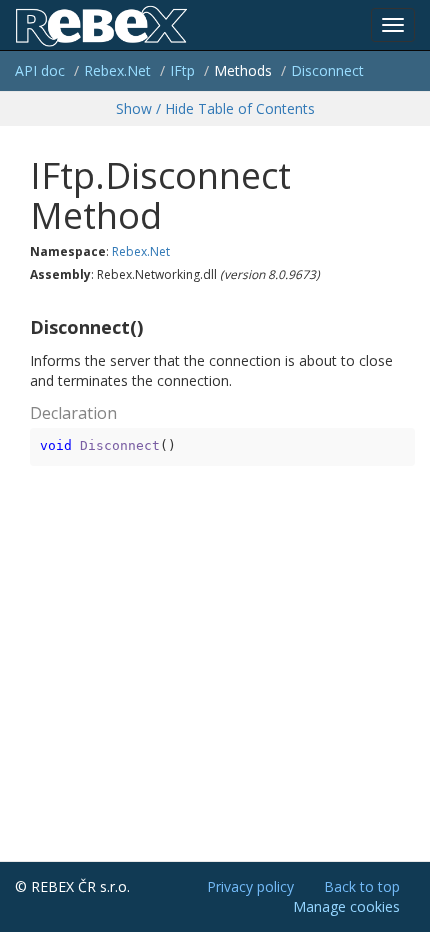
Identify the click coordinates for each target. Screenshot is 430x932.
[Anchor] (22, 328)
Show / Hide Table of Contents (215, 108)
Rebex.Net (117, 70)
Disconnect (327, 70)
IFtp (182, 70)
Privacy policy (250, 886)
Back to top (362, 886)
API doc (40, 70)
